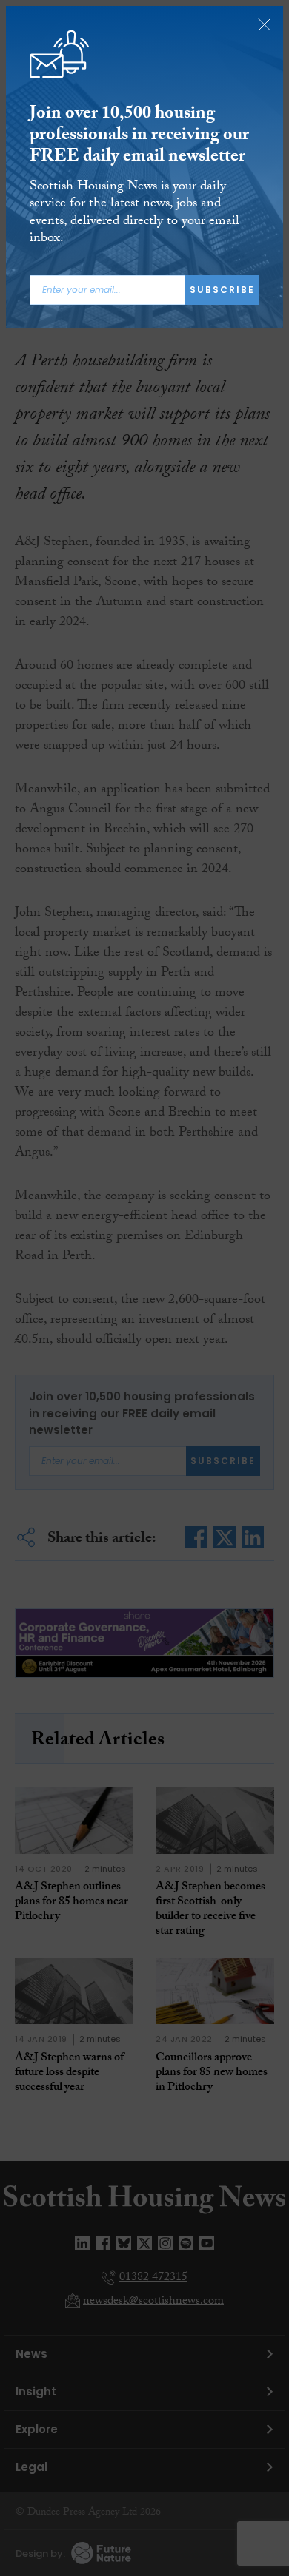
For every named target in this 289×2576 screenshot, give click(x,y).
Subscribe (222, 290)
